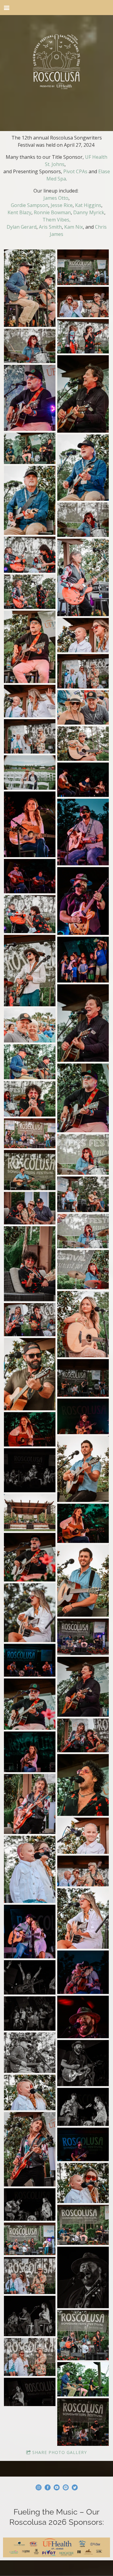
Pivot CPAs (75, 171)
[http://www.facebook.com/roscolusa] (48, 2488)
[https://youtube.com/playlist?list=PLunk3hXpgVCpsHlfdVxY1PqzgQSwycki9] (57, 2488)
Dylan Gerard (22, 227)
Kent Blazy (19, 212)
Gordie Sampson (30, 205)
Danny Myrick (89, 212)
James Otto (56, 198)
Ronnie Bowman (52, 212)
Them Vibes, (56, 220)
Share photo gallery (60, 2452)
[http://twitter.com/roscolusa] (75, 2488)
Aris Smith (50, 227)
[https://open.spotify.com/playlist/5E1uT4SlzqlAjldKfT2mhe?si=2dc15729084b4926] (66, 2488)
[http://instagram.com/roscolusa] (39, 2488)
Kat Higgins (88, 205)
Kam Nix (74, 227)
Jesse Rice (62, 205)
